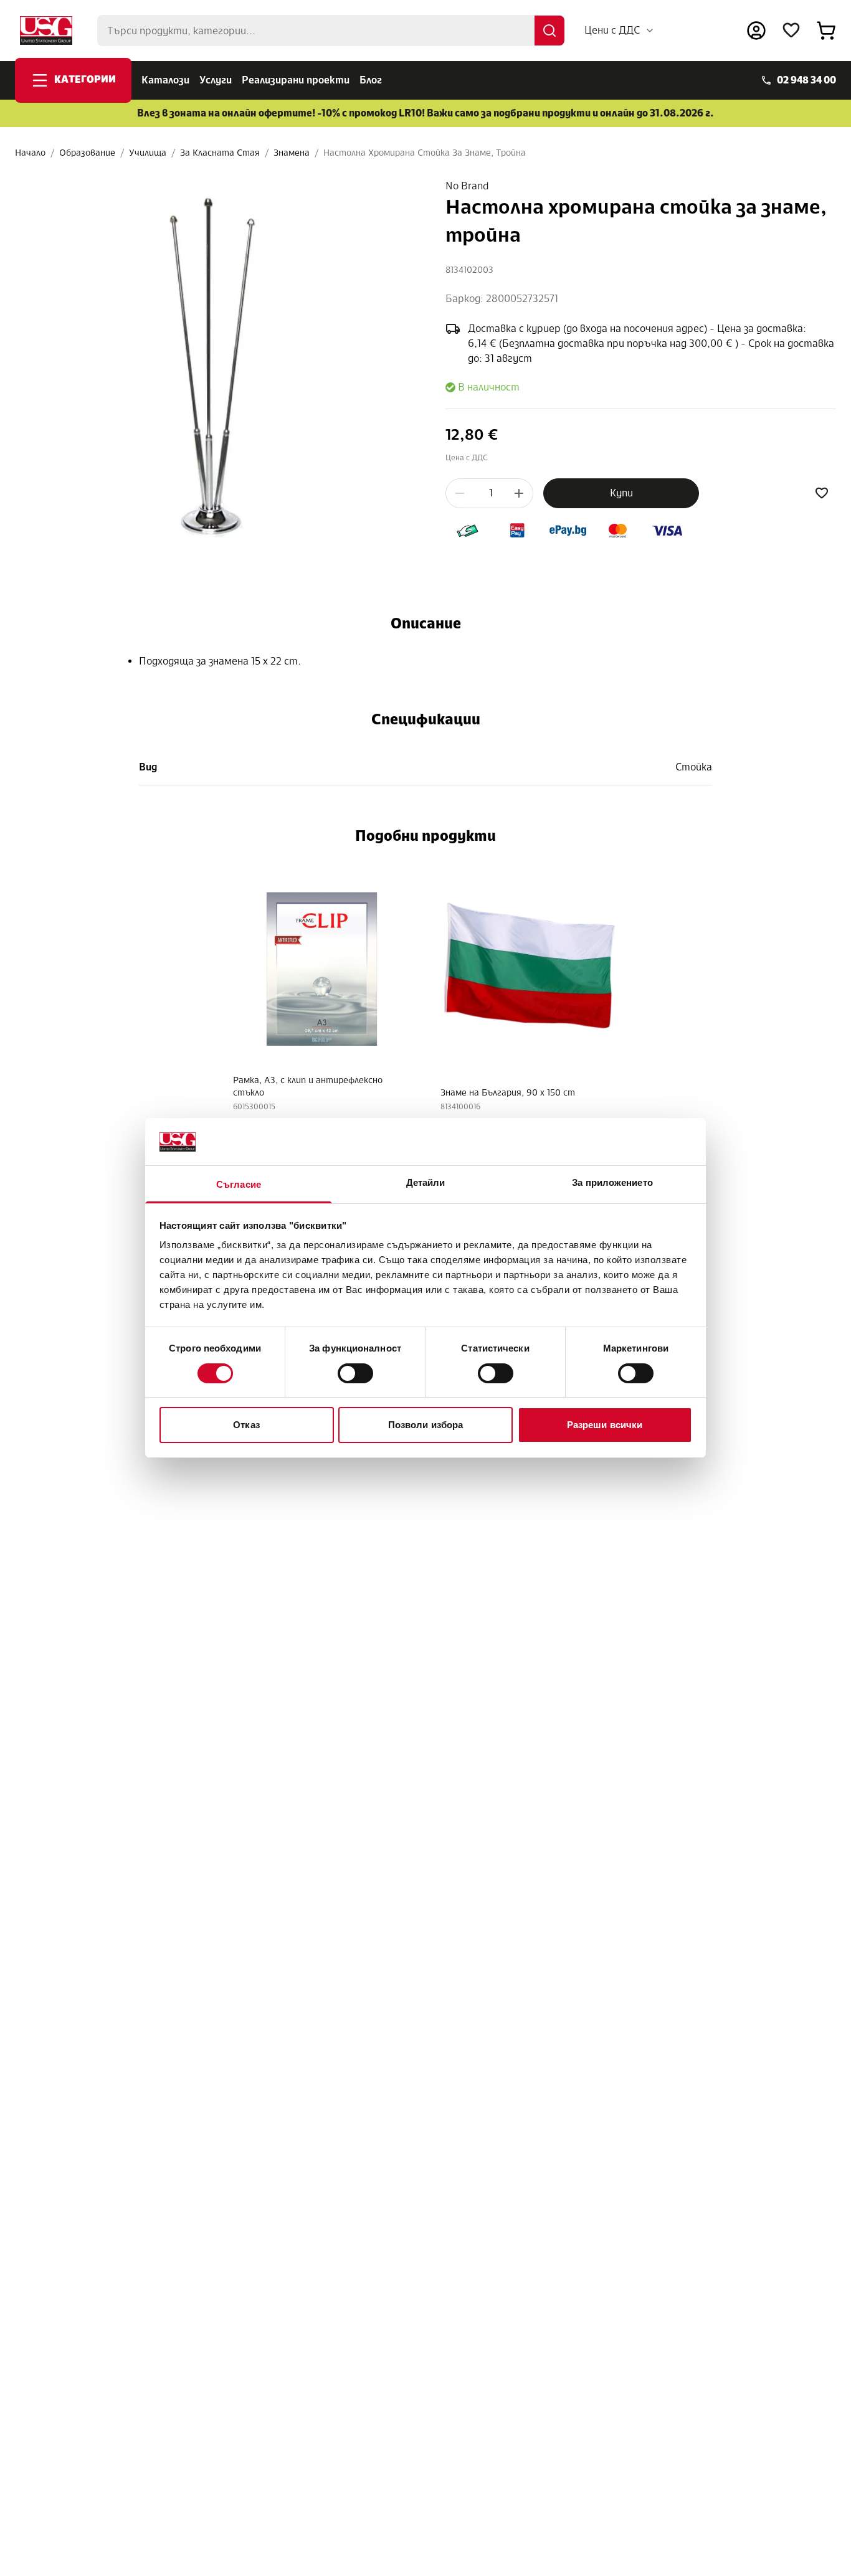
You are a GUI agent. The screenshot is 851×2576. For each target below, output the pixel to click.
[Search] (549, 31)
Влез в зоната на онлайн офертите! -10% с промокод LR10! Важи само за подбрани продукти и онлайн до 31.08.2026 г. (425, 113)
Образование (87, 153)
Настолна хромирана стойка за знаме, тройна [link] (425, 153)
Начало (30, 153)
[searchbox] (331, 31)
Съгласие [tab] (239, 1185)
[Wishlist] (791, 31)
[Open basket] (826, 31)
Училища (148, 153)
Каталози (165, 80)
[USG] (46, 31)
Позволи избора (425, 1425)
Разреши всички (605, 1425)
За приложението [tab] (612, 1183)
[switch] (355, 1373)
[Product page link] (322, 965)
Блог (371, 80)
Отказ (246, 1425)
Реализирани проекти (296, 80)
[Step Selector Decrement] (460, 493)
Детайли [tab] (426, 1183)
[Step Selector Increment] (519, 493)
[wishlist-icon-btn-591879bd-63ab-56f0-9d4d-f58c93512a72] (822, 493)
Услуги (216, 80)
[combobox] (620, 31)
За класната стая (220, 153)
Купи (621, 493)
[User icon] (756, 31)
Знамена (292, 153)
